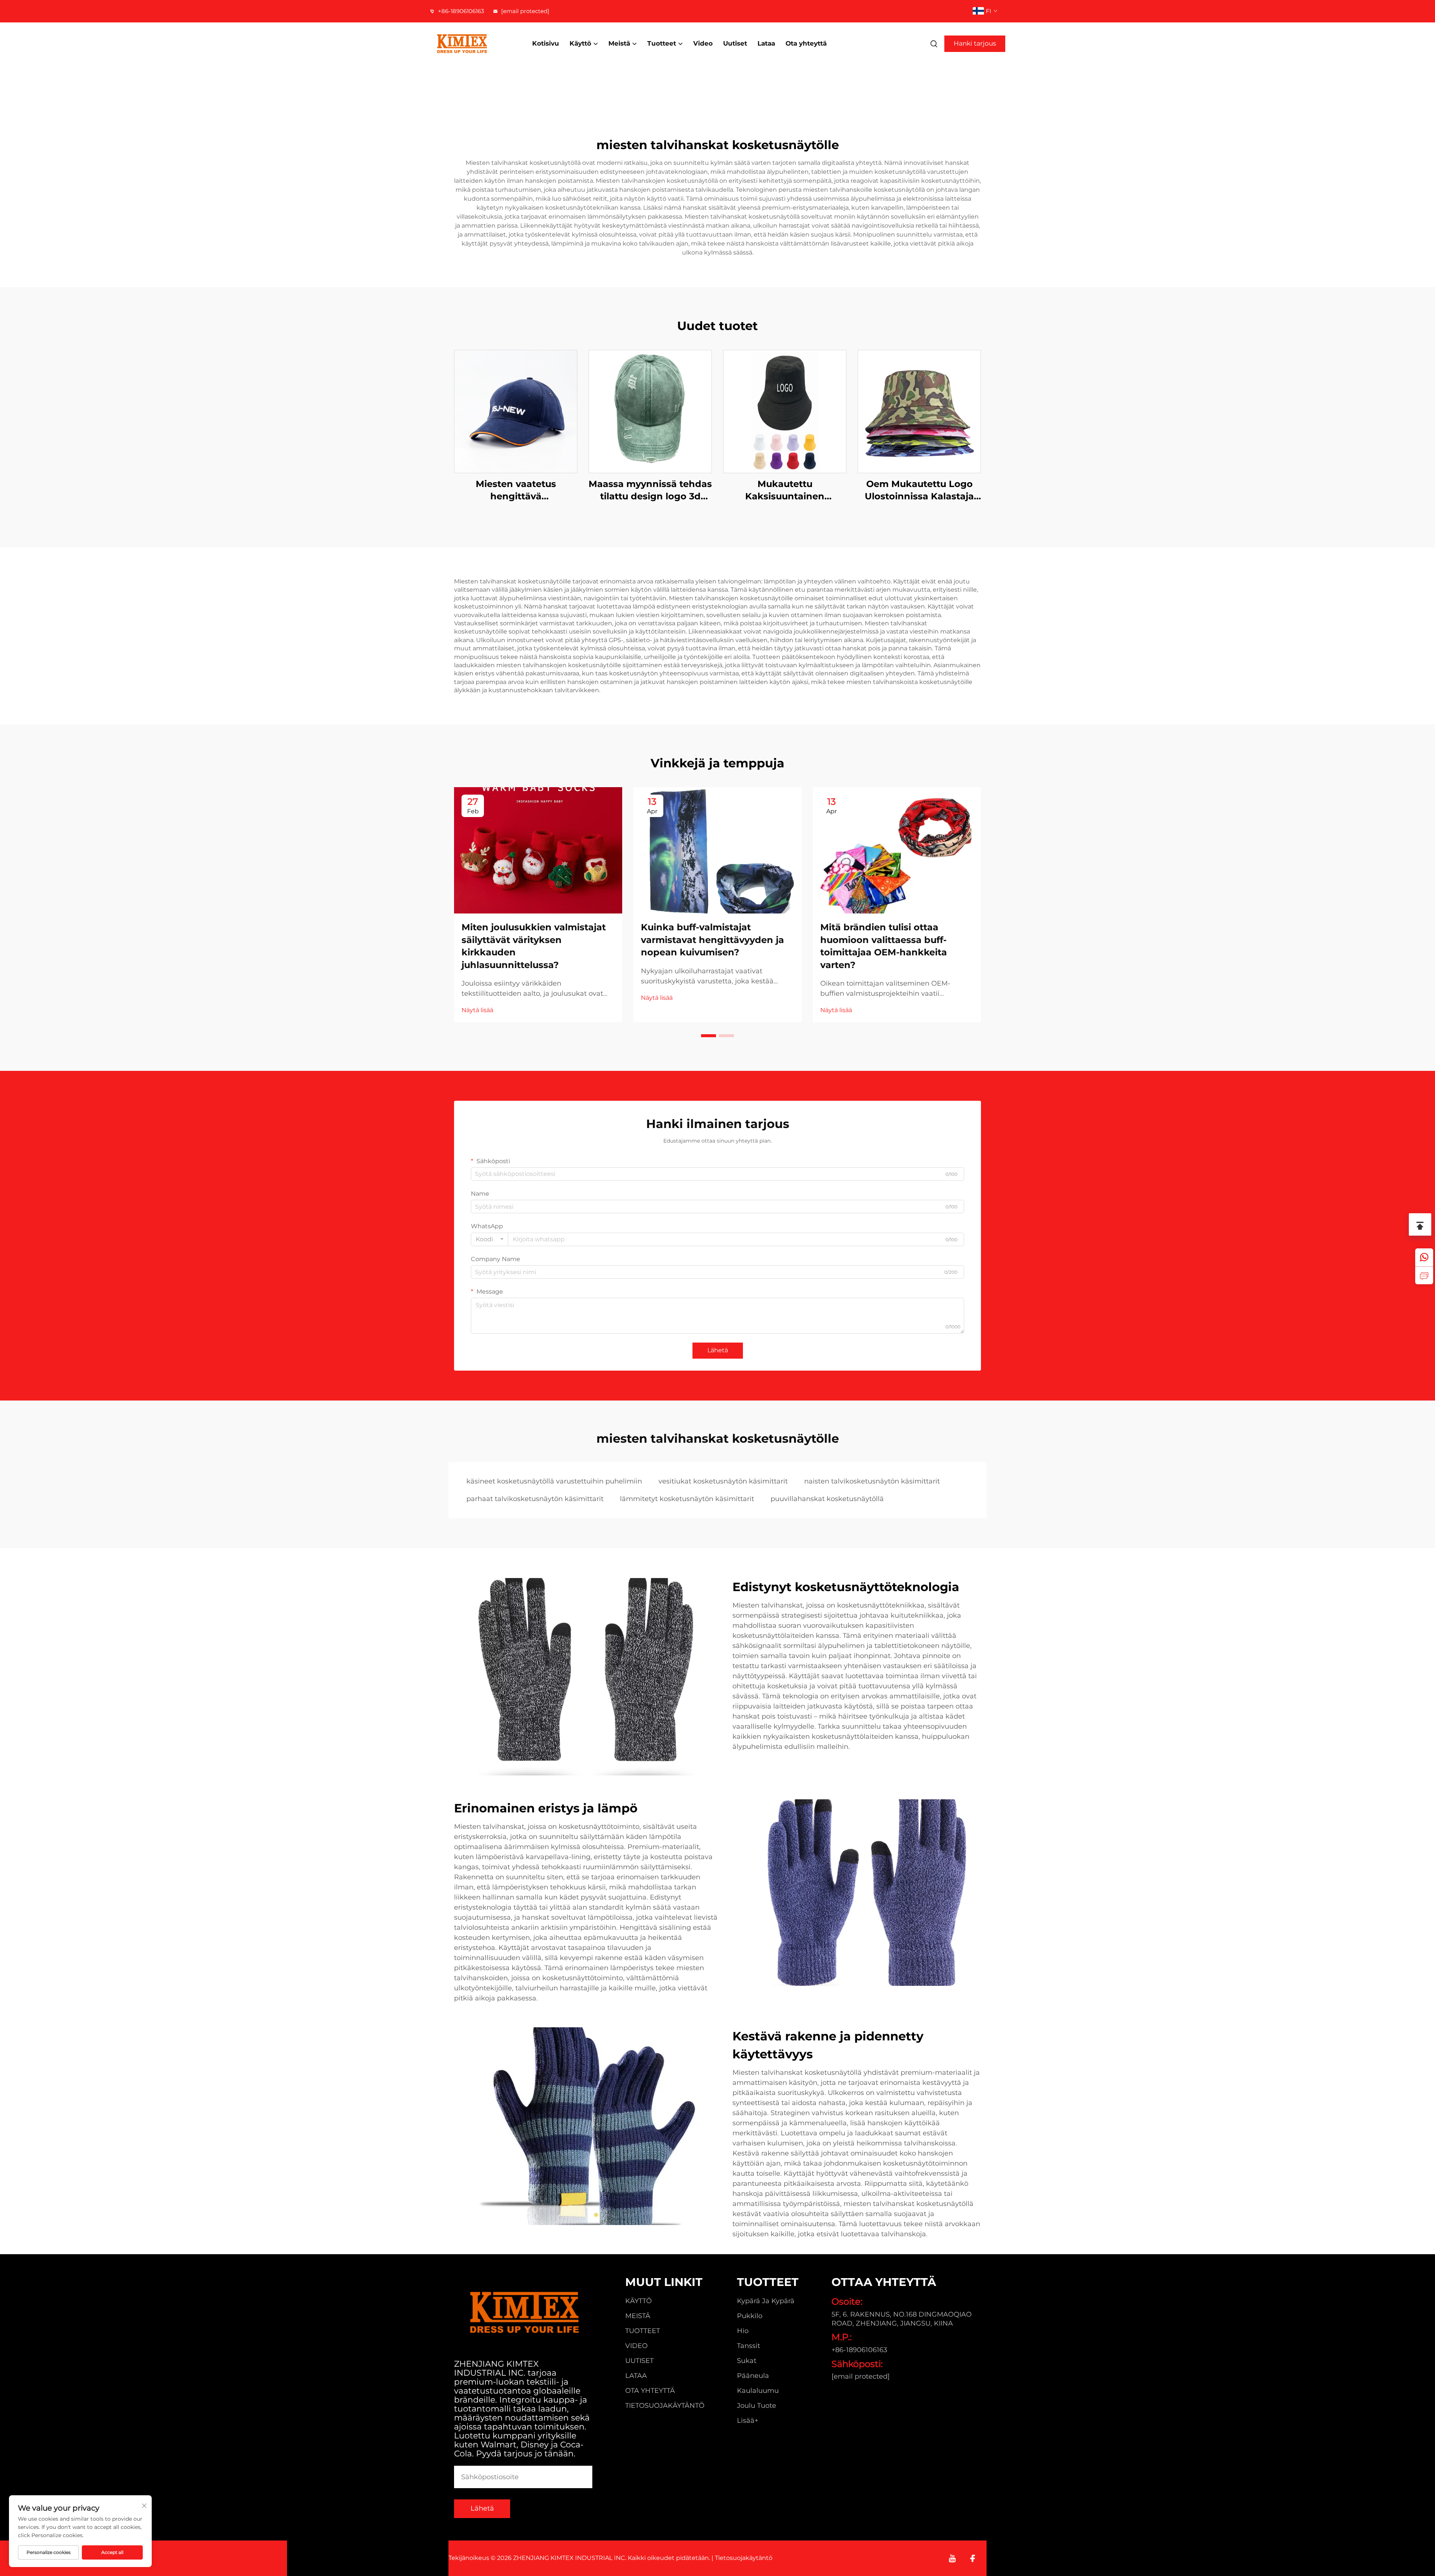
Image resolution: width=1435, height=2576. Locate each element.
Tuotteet (662, 43)
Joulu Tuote (757, 2406)
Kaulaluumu (758, 2391)
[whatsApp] (1424, 1257)
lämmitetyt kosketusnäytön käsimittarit (687, 1499)
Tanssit (749, 2346)
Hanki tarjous (975, 43)
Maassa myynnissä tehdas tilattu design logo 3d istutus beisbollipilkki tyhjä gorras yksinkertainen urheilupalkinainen (650, 491)
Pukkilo (750, 2316)
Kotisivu (546, 43)
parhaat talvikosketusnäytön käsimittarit (535, 1499)
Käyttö (580, 43)
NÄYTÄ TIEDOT (516, 411)
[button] (709, 1036)
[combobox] (490, 1239)
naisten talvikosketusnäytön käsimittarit (872, 1481)
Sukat (747, 2361)
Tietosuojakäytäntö (665, 2406)
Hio (743, 2331)
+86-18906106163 (460, 11)
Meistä (619, 43)
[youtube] (952, 2558)
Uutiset (735, 43)
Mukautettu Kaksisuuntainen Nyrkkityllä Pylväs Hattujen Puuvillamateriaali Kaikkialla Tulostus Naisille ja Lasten (785, 491)
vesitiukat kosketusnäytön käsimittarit (723, 1481)
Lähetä (718, 1350)
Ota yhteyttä (806, 43)
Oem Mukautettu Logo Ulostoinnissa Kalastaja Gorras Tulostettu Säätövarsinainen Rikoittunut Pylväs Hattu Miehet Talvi (919, 491)
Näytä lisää (477, 1010)
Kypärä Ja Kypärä (766, 2301)
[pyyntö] (1424, 1275)
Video (703, 43)
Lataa (766, 43)
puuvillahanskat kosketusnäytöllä (827, 1499)
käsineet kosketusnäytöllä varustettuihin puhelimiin (554, 1481)
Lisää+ (748, 2421)
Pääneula (753, 2376)
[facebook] (973, 2558)
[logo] (473, 44)
